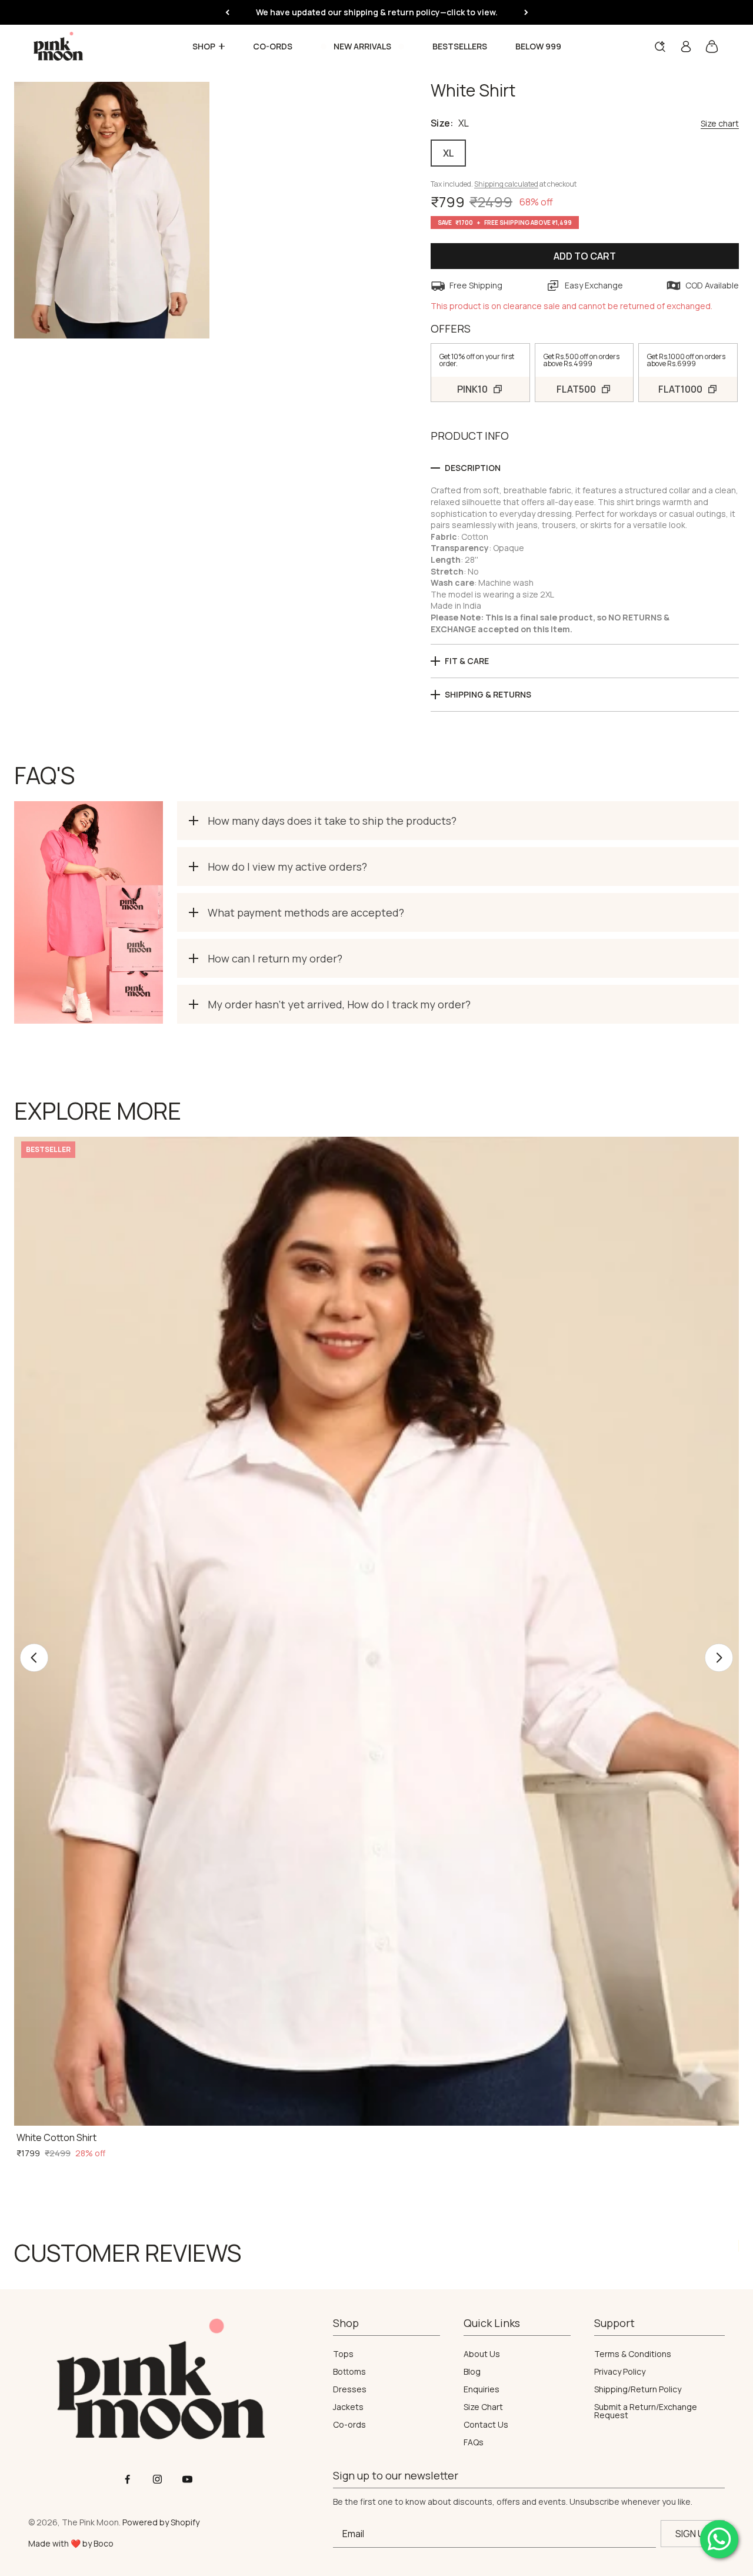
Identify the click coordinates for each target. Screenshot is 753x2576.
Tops (343, 2354)
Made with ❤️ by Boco (71, 2543)
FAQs (474, 2442)
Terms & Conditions (633, 2354)
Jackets (348, 2407)
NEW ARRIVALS (362, 47)
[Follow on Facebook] (127, 2479)
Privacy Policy (620, 2372)
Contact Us (486, 2425)
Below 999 (538, 47)
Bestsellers (460, 47)
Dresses (350, 2389)
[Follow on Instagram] (157, 2479)
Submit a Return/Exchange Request (646, 2411)
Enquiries (482, 2389)
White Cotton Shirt (56, 2137)
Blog (472, 2372)
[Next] (526, 12)
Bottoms (349, 2372)
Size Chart (483, 2407)
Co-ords (273, 47)
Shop (204, 47)
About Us (482, 2354)
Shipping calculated (506, 184)
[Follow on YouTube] (187, 2479)
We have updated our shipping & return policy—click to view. (377, 12)
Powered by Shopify (161, 2522)
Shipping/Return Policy (638, 2389)
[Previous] (227, 12)
